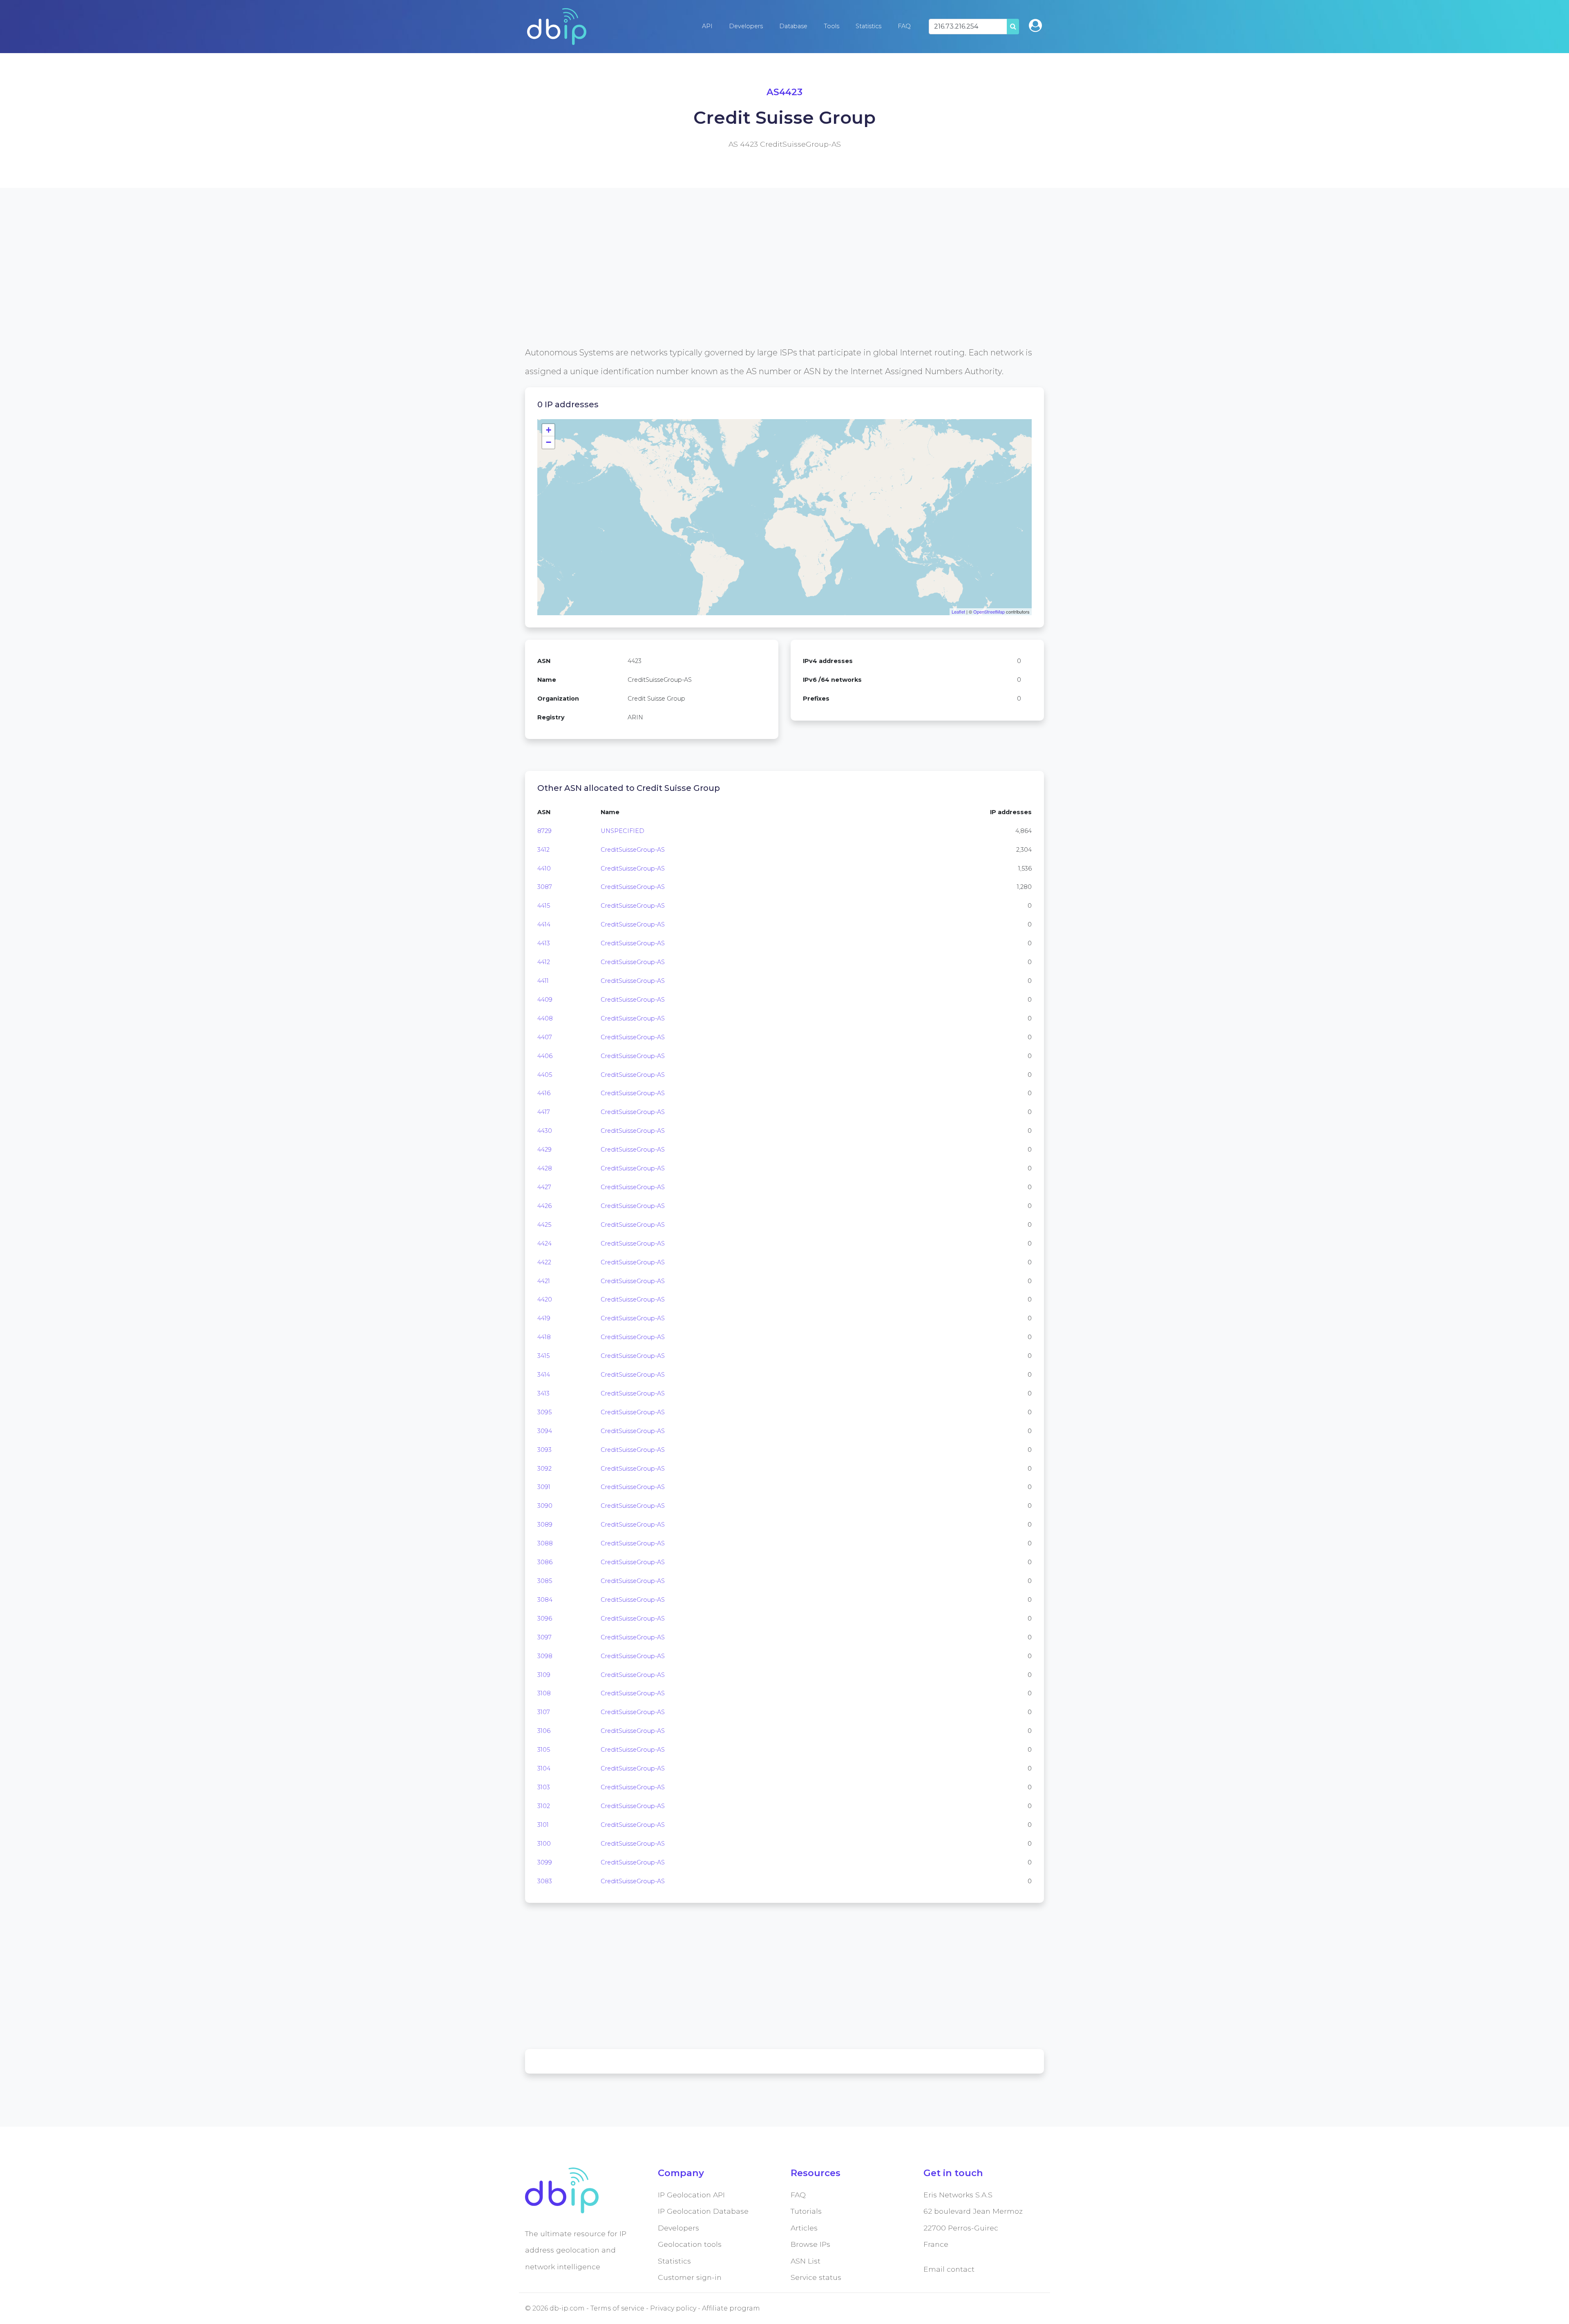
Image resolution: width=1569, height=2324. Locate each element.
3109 (544, 1675)
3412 (543, 850)
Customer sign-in (690, 2277)
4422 (544, 1262)
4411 (543, 981)
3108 (544, 1693)
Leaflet (958, 612)
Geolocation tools (690, 2244)
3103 (544, 1787)
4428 (545, 1168)
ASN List (806, 2261)
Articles (804, 2228)
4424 (544, 1243)
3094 (545, 1431)
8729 (544, 831)
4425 (544, 1225)
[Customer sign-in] (1035, 26)
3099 (545, 1862)
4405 (545, 1075)
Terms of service (617, 2308)
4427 (544, 1187)
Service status (816, 2277)
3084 (545, 1600)
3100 (544, 1844)
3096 (545, 1619)
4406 (545, 1056)
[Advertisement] (770, 286)
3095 (544, 1412)
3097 (544, 1637)
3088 (545, 1543)
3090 (545, 1506)
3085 (545, 1581)
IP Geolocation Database (703, 2211)
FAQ (904, 26)
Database (793, 26)
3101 (543, 1825)
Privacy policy (673, 2308)
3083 (545, 1881)
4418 (544, 1337)
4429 (544, 1150)
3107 (544, 1712)
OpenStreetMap (989, 612)
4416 (544, 1093)
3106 (544, 1731)
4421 (544, 1281)
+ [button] (549, 430)
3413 (543, 1393)
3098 (545, 1656)
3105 (544, 1750)
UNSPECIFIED (622, 831)
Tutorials (806, 2211)
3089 (545, 1525)
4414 (544, 924)
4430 (545, 1131)
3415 (543, 1356)
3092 (544, 1469)
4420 (545, 1299)
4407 (545, 1037)
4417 (544, 1112)
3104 (544, 1768)
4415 (544, 906)
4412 (544, 962)
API (707, 26)
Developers (746, 26)
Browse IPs (810, 2244)
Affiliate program (731, 2308)
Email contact (949, 2269)
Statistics (868, 26)
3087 (545, 887)
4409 (545, 1000)
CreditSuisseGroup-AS (633, 850)
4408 (545, 1018)
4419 (544, 1318)
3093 (544, 1450)
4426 (544, 1206)
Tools (831, 26)
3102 (544, 1806)
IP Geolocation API (691, 2195)
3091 (544, 1487)
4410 (544, 868)
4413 (544, 943)
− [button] (549, 442)
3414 (544, 1375)
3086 (545, 1562)
